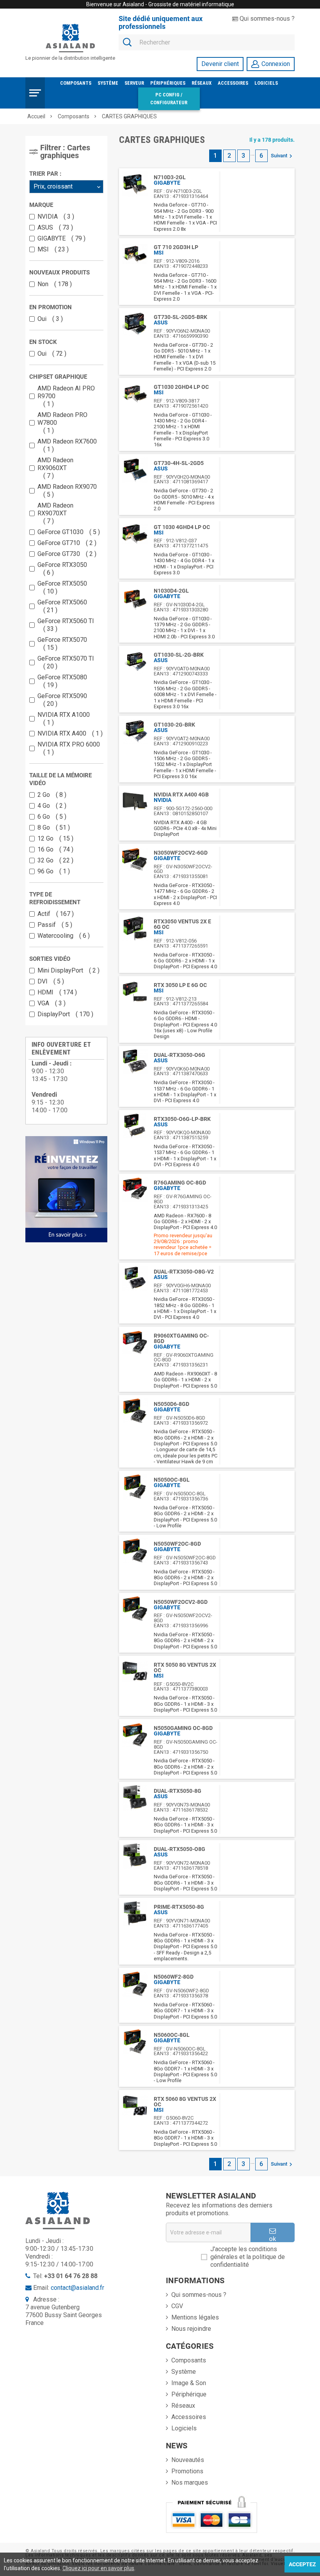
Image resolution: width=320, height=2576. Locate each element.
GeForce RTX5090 (62, 700)
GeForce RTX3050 (62, 569)
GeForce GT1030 (67, 532)
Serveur (134, 83)
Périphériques (168, 83)
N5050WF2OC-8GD (177, 1544)
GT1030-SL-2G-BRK (179, 655)
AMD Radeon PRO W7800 (62, 423)
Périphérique (189, 2394)
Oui (48, 319)
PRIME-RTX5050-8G (179, 1907)
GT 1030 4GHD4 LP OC (182, 527)
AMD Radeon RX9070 (67, 491)
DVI (49, 981)
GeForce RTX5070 (62, 644)
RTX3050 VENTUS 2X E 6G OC (182, 924)
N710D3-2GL (170, 177)
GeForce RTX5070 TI (66, 662)
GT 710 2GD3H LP (176, 247)
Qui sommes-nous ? (266, 19)
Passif (53, 925)
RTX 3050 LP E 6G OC (180, 985)
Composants (76, 83)
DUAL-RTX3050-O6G (180, 1055)
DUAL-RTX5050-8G (178, 1791)
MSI (51, 249)
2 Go (50, 795)
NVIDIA (54, 216)
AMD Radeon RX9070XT (55, 513)
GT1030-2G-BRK (174, 725)
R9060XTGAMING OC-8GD (181, 1338)
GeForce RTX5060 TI (66, 625)
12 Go (54, 838)
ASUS (53, 227)
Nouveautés (188, 2460)
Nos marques (190, 2482)
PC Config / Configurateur (169, 99)
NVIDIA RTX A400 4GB (181, 795)
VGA (50, 1003)
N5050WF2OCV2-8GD (181, 1602)
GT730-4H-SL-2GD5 (179, 463)
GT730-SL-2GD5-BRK (180, 317)
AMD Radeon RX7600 (67, 445)
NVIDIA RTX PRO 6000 (69, 748)
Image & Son (189, 2383)
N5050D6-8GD (172, 1404)
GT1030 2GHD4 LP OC (181, 387)
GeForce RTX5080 (62, 681)
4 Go (50, 806)
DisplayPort (64, 1014)
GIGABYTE (60, 238)
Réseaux (202, 83)
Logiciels (266, 83)
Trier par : (45, 174)
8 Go (52, 827)
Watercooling (62, 936)
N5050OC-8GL (172, 1480)
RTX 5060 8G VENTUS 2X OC (185, 2102)
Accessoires (233, 83)
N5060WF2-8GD (174, 1977)
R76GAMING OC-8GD (180, 1183)
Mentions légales (195, 2317)
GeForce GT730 (65, 554)
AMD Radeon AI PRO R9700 (66, 396)
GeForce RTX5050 (62, 587)
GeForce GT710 (65, 543)
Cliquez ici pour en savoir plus (98, 2568)
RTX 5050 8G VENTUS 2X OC (185, 1667)
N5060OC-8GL (172, 2035)
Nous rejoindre (191, 2329)
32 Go (54, 860)
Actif (54, 914)
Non (53, 284)
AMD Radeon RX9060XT (55, 468)
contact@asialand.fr (77, 2288)
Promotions (187, 2471)
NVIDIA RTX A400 (68, 733)
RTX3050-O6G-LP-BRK (182, 1119)
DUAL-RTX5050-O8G (180, 1849)
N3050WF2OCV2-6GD (181, 853)
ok (272, 2238)
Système (108, 83)
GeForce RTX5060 (62, 606)
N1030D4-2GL (171, 591)
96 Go (52, 871)
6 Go (50, 817)
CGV (177, 2306)
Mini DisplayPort (67, 970)
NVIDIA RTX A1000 (64, 719)
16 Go (54, 849)
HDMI (55, 992)
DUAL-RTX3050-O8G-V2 (184, 1272)
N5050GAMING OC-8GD (183, 1728)
